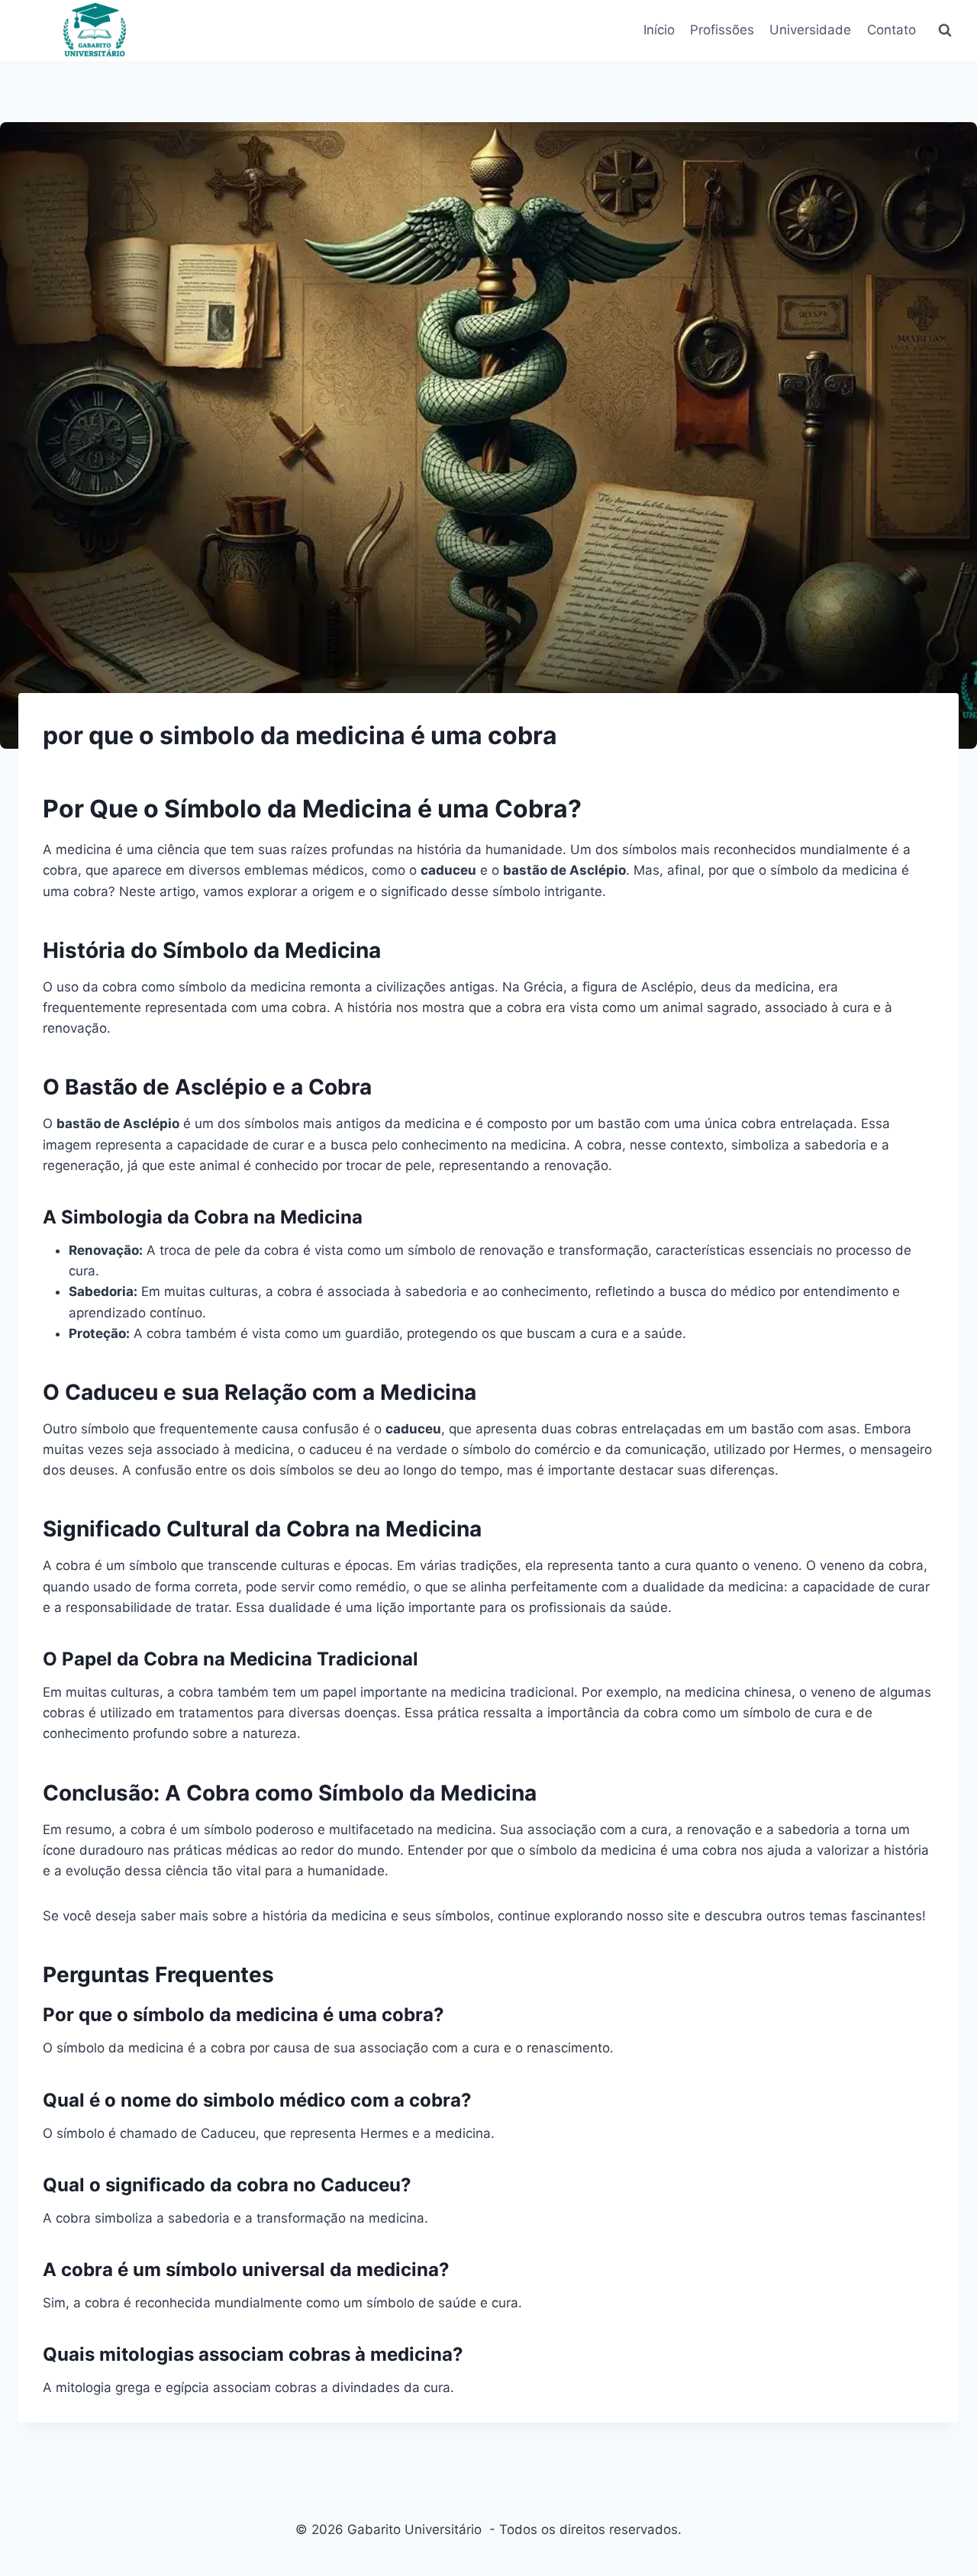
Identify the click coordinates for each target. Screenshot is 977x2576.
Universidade (810, 30)
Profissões (722, 30)
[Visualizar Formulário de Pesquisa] (945, 31)
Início (659, 30)
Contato (892, 30)
